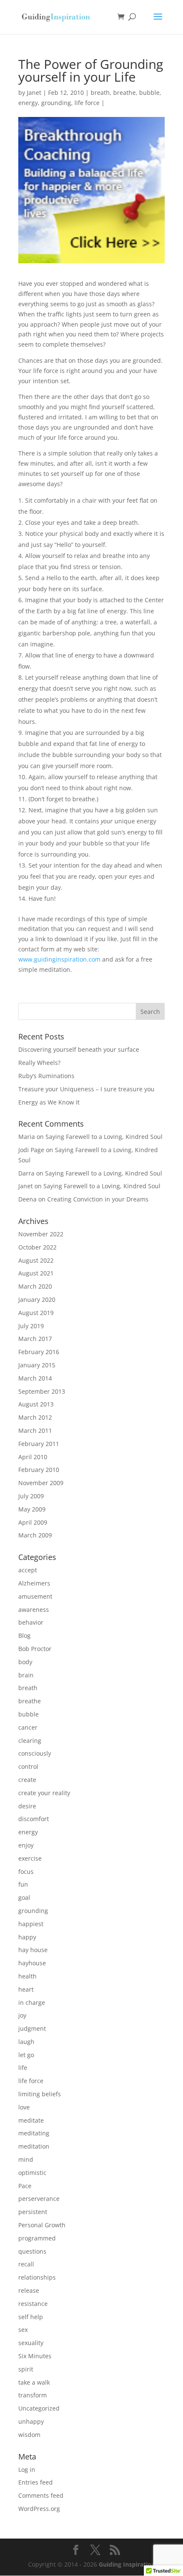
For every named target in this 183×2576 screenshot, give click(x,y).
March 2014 (35, 1378)
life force (87, 103)
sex (23, 2330)
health (27, 1976)
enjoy (26, 1845)
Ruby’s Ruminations (46, 1076)
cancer (28, 1727)
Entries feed (36, 2482)
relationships (37, 2277)
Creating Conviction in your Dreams (98, 1199)
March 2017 (35, 1339)
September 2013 (42, 1391)
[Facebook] (76, 2550)
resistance (33, 2304)
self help (31, 2317)
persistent (33, 2212)
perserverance (39, 2199)
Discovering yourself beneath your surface (79, 1049)
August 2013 (36, 1404)
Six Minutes (35, 2356)
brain (26, 1675)
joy (22, 2015)
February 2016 (39, 1352)
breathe (124, 93)
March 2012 (35, 1417)
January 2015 (37, 1365)
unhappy (31, 2421)
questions (32, 2251)
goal (24, 1897)
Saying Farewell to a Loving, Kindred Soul (104, 1137)
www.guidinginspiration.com (59, 959)
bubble (149, 93)
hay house (33, 1950)
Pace (25, 2186)
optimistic (32, 2173)
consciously (35, 1753)
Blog (24, 1635)
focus (26, 1872)
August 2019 (36, 1313)
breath (100, 93)
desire (27, 1806)
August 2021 (36, 1273)
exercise (30, 1858)
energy (28, 103)
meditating (34, 2133)
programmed (37, 2238)
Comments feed (41, 2495)
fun (23, 1884)
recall (26, 2264)
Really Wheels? (39, 1063)
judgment (32, 2028)
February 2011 (39, 1444)
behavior (31, 1622)
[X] (95, 2550)
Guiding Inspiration (127, 2564)
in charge (32, 2002)
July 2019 (31, 1326)
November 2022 (41, 1234)
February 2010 (39, 1470)
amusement (35, 1596)
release (29, 2290)
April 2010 (33, 1457)
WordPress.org (39, 2509)
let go (26, 2055)
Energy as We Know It (49, 1102)
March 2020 (35, 1286)
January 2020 (37, 1299)
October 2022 (37, 1247)
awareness (34, 1610)
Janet (34, 93)
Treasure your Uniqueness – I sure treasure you (86, 1089)
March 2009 (35, 1535)
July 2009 (31, 1496)
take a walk (34, 2382)
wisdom (29, 2435)
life (23, 2068)
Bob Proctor (35, 1649)
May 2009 (32, 1509)
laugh (26, 2042)
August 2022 (36, 1260)
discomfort (34, 1819)
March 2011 (35, 1430)
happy (27, 1937)
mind (26, 2159)
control (28, 1766)
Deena (27, 1199)
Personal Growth (42, 2225)
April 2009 (33, 1522)
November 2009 (41, 1483)
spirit (26, 2369)
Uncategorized (39, 2408)
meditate (31, 2120)
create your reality (44, 1793)
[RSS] (115, 2550)
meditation (34, 2146)
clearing (30, 1741)
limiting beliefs (40, 2094)
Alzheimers (34, 1583)
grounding (56, 103)
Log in (27, 2469)
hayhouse (32, 1963)
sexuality (31, 2343)
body (25, 1662)
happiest (31, 1924)
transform (33, 2395)
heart (26, 1989)
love (24, 2107)
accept (28, 1570)
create (27, 1780)
